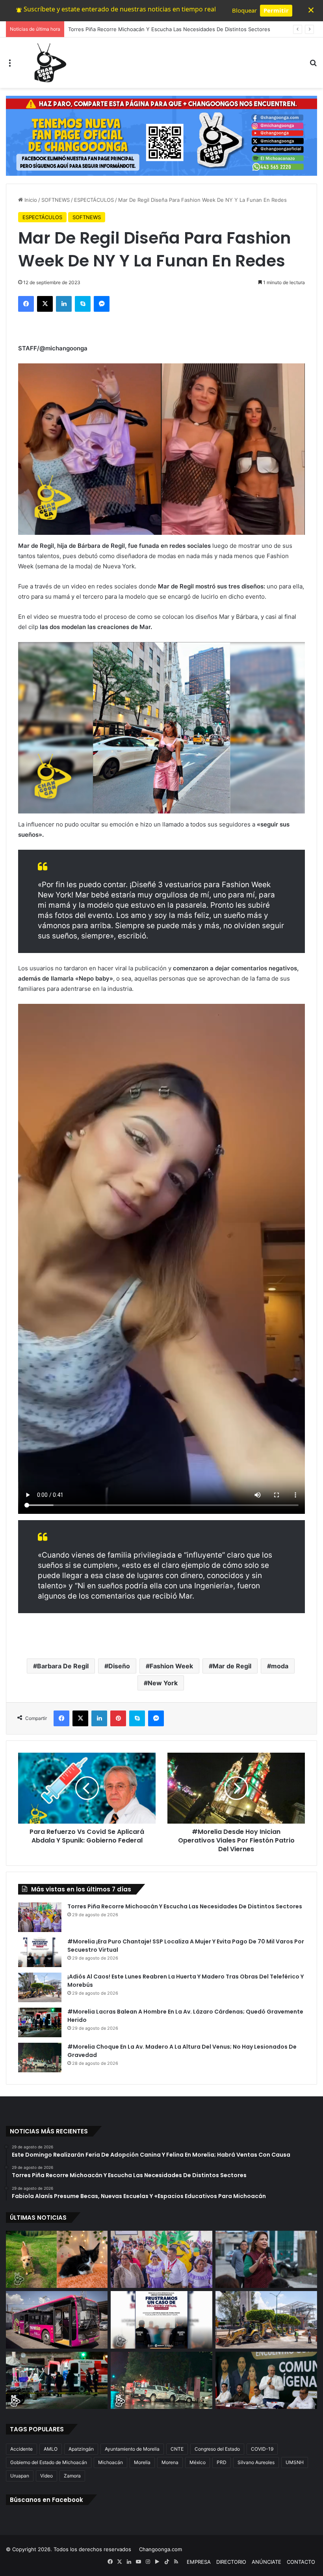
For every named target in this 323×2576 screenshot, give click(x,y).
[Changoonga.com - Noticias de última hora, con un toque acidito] (48, 63)
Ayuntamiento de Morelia (132, 2449)
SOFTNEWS (56, 200)
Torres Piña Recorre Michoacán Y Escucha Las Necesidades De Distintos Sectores (185, 1906)
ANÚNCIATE (266, 2562)
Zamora (72, 2476)
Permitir (276, 10)
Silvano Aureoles (256, 2462)
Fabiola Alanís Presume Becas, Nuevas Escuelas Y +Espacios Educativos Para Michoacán (177, 29)
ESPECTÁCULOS (94, 200)
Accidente (21, 2449)
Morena (170, 2462)
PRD (222, 2462)
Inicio (30, 200)
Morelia (142, 2462)
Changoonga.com (161, 2549)
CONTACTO (301, 2562)
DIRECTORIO (231, 2562)
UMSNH (295, 2462)
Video (46, 2476)
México (198, 2462)
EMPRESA (199, 2562)
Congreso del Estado (217, 2449)
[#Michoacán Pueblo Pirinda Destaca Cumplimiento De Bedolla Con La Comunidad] (266, 2381)
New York (163, 1683)
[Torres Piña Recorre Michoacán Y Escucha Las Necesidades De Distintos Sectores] (40, 1917)
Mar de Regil (232, 1666)
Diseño (119, 1666)
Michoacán (110, 2462)
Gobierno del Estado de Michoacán (49, 2462)
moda (280, 1666)
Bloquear (244, 10)
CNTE (177, 2449)
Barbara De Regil (63, 1666)
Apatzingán (81, 2449)
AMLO (51, 2449)
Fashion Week (171, 1666)
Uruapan (20, 2476)
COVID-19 (262, 2449)
